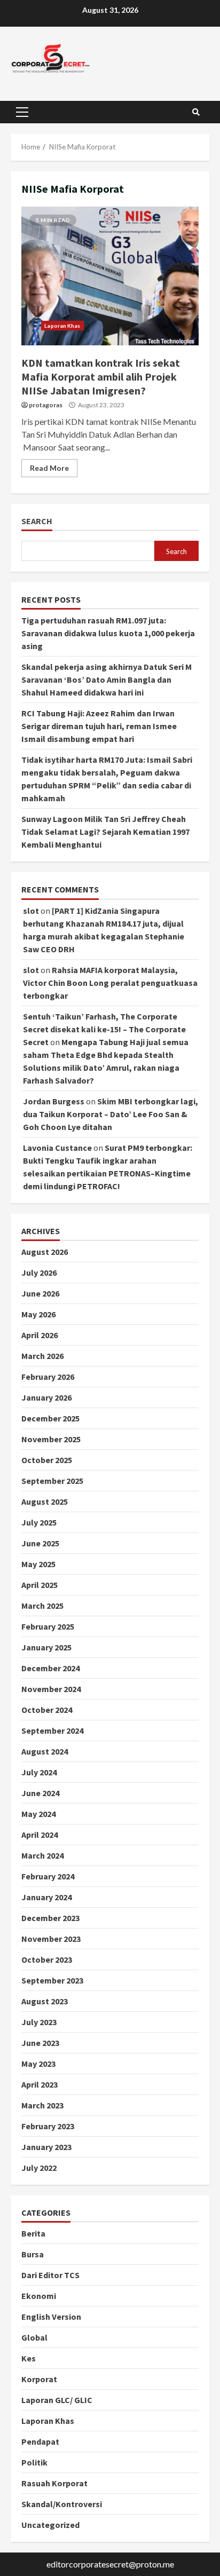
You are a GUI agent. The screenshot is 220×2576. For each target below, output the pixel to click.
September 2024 (52, 1730)
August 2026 (45, 1252)
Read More (49, 468)
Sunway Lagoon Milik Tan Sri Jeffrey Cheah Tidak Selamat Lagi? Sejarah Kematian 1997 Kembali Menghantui (105, 832)
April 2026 (40, 1335)
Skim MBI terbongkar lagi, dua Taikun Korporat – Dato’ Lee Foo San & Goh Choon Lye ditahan (111, 1114)
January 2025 (46, 1647)
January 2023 (46, 2147)
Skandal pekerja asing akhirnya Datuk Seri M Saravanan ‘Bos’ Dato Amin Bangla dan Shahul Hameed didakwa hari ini (107, 679)
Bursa (33, 2254)
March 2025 (42, 1606)
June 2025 (40, 1543)
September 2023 (52, 1980)
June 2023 (40, 2043)
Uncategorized (50, 2525)
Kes (29, 2358)
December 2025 (50, 1418)
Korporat (39, 2379)
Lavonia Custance (57, 1148)
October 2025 (47, 1460)
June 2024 (40, 1793)
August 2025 (45, 1502)
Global (34, 2337)
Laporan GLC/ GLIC (57, 2400)
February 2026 (48, 1377)
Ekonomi (39, 2296)
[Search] (196, 112)
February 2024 (48, 1876)
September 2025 (52, 1481)
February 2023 (48, 2126)
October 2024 (47, 1710)
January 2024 (46, 1897)
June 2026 (40, 1293)
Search (37, 521)
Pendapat (40, 2441)
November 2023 (51, 1939)
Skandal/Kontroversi (62, 2504)
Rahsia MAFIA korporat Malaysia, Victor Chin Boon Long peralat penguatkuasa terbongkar (110, 983)
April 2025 (40, 1585)
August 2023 (45, 2001)
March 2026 (42, 1356)
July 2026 (39, 1273)
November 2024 (51, 1689)
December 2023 (50, 1918)
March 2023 (42, 2105)
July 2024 (39, 1772)
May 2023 (38, 2064)
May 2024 (38, 1814)
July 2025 (39, 1522)
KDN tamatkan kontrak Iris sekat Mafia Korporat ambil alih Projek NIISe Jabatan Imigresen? (110, 276)
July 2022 (39, 2168)
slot (31, 911)
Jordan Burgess (54, 1101)
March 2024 (42, 1855)
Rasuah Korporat (54, 2483)
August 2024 (45, 1751)
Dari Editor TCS (50, 2275)
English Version (51, 2317)
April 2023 (40, 2084)
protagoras (46, 405)
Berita (33, 2233)
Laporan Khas (62, 326)
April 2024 (40, 1835)
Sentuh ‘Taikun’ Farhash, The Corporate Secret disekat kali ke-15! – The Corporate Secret (104, 1029)
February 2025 (48, 1626)
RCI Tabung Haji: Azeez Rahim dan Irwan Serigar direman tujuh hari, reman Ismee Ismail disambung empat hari (99, 726)
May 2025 (38, 1564)
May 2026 (38, 1314)
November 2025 (51, 1439)
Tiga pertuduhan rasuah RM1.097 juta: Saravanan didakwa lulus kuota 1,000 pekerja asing (108, 633)
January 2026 (46, 1397)
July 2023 (39, 2022)
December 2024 (50, 1668)
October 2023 (47, 1959)
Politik (34, 2462)
